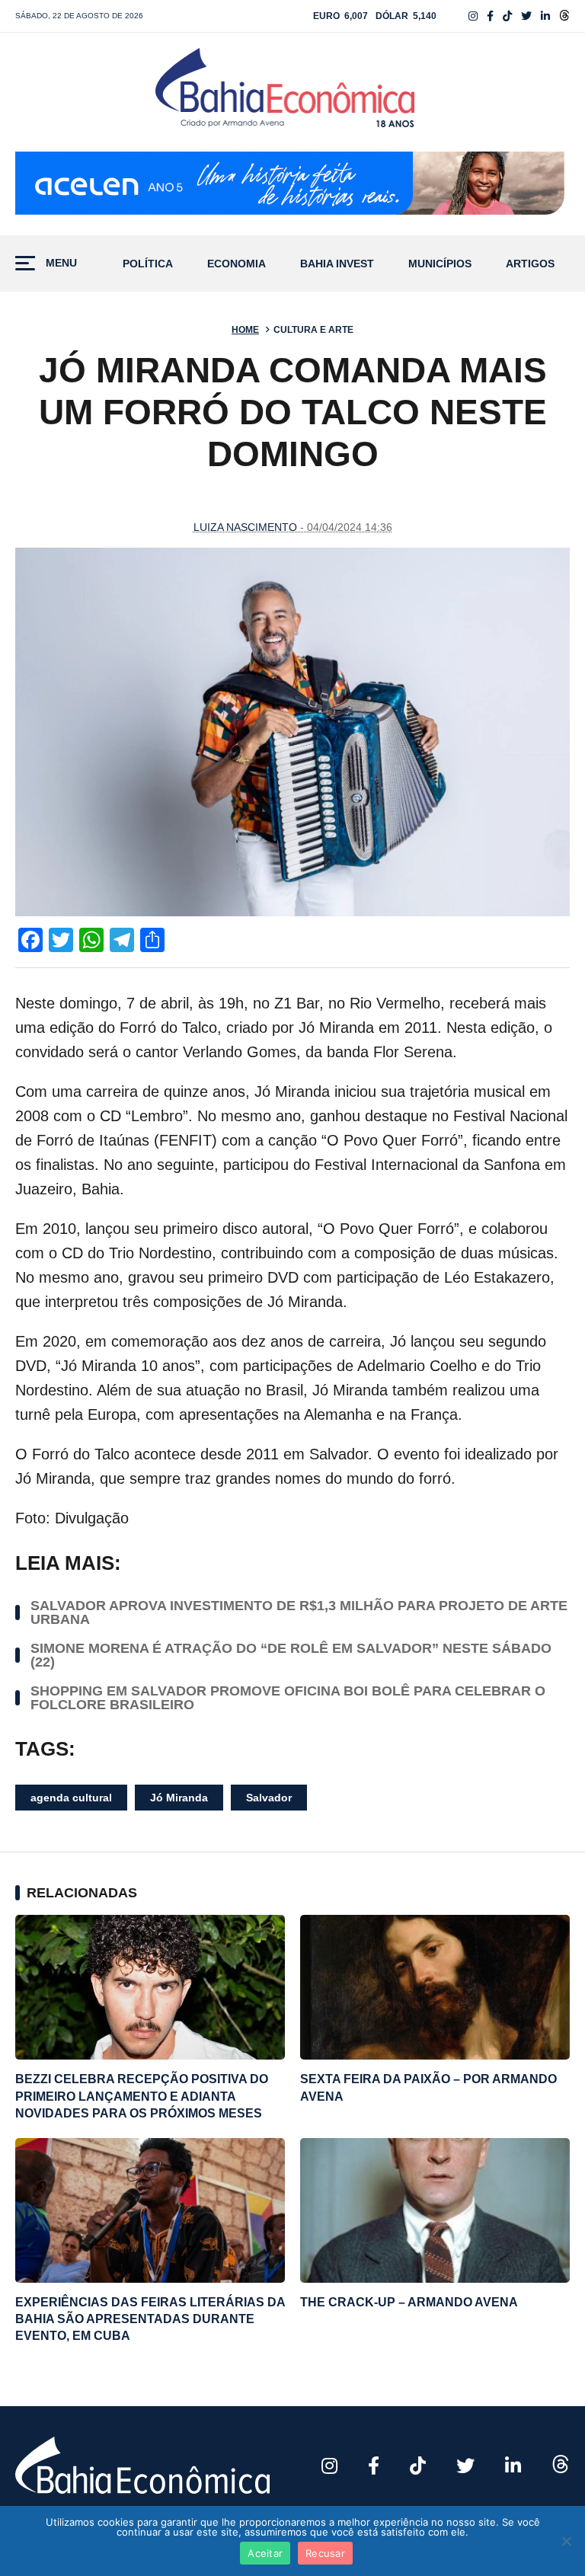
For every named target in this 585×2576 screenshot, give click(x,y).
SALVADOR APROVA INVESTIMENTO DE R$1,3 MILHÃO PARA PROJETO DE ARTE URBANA (299, 1612)
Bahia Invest (337, 264)
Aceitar (265, 2553)
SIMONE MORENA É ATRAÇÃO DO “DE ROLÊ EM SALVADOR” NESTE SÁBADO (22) (291, 1655)
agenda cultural (71, 1798)
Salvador (269, 1798)
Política (148, 264)
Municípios (440, 264)
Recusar (325, 2553)
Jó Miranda (179, 1798)
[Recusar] (566, 2541)
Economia (237, 264)
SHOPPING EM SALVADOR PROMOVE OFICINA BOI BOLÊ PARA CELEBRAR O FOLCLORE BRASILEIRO (288, 1698)
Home (245, 330)
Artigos (530, 264)
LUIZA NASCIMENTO (245, 527)
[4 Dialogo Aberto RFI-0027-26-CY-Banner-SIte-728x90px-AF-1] (292, 186)
